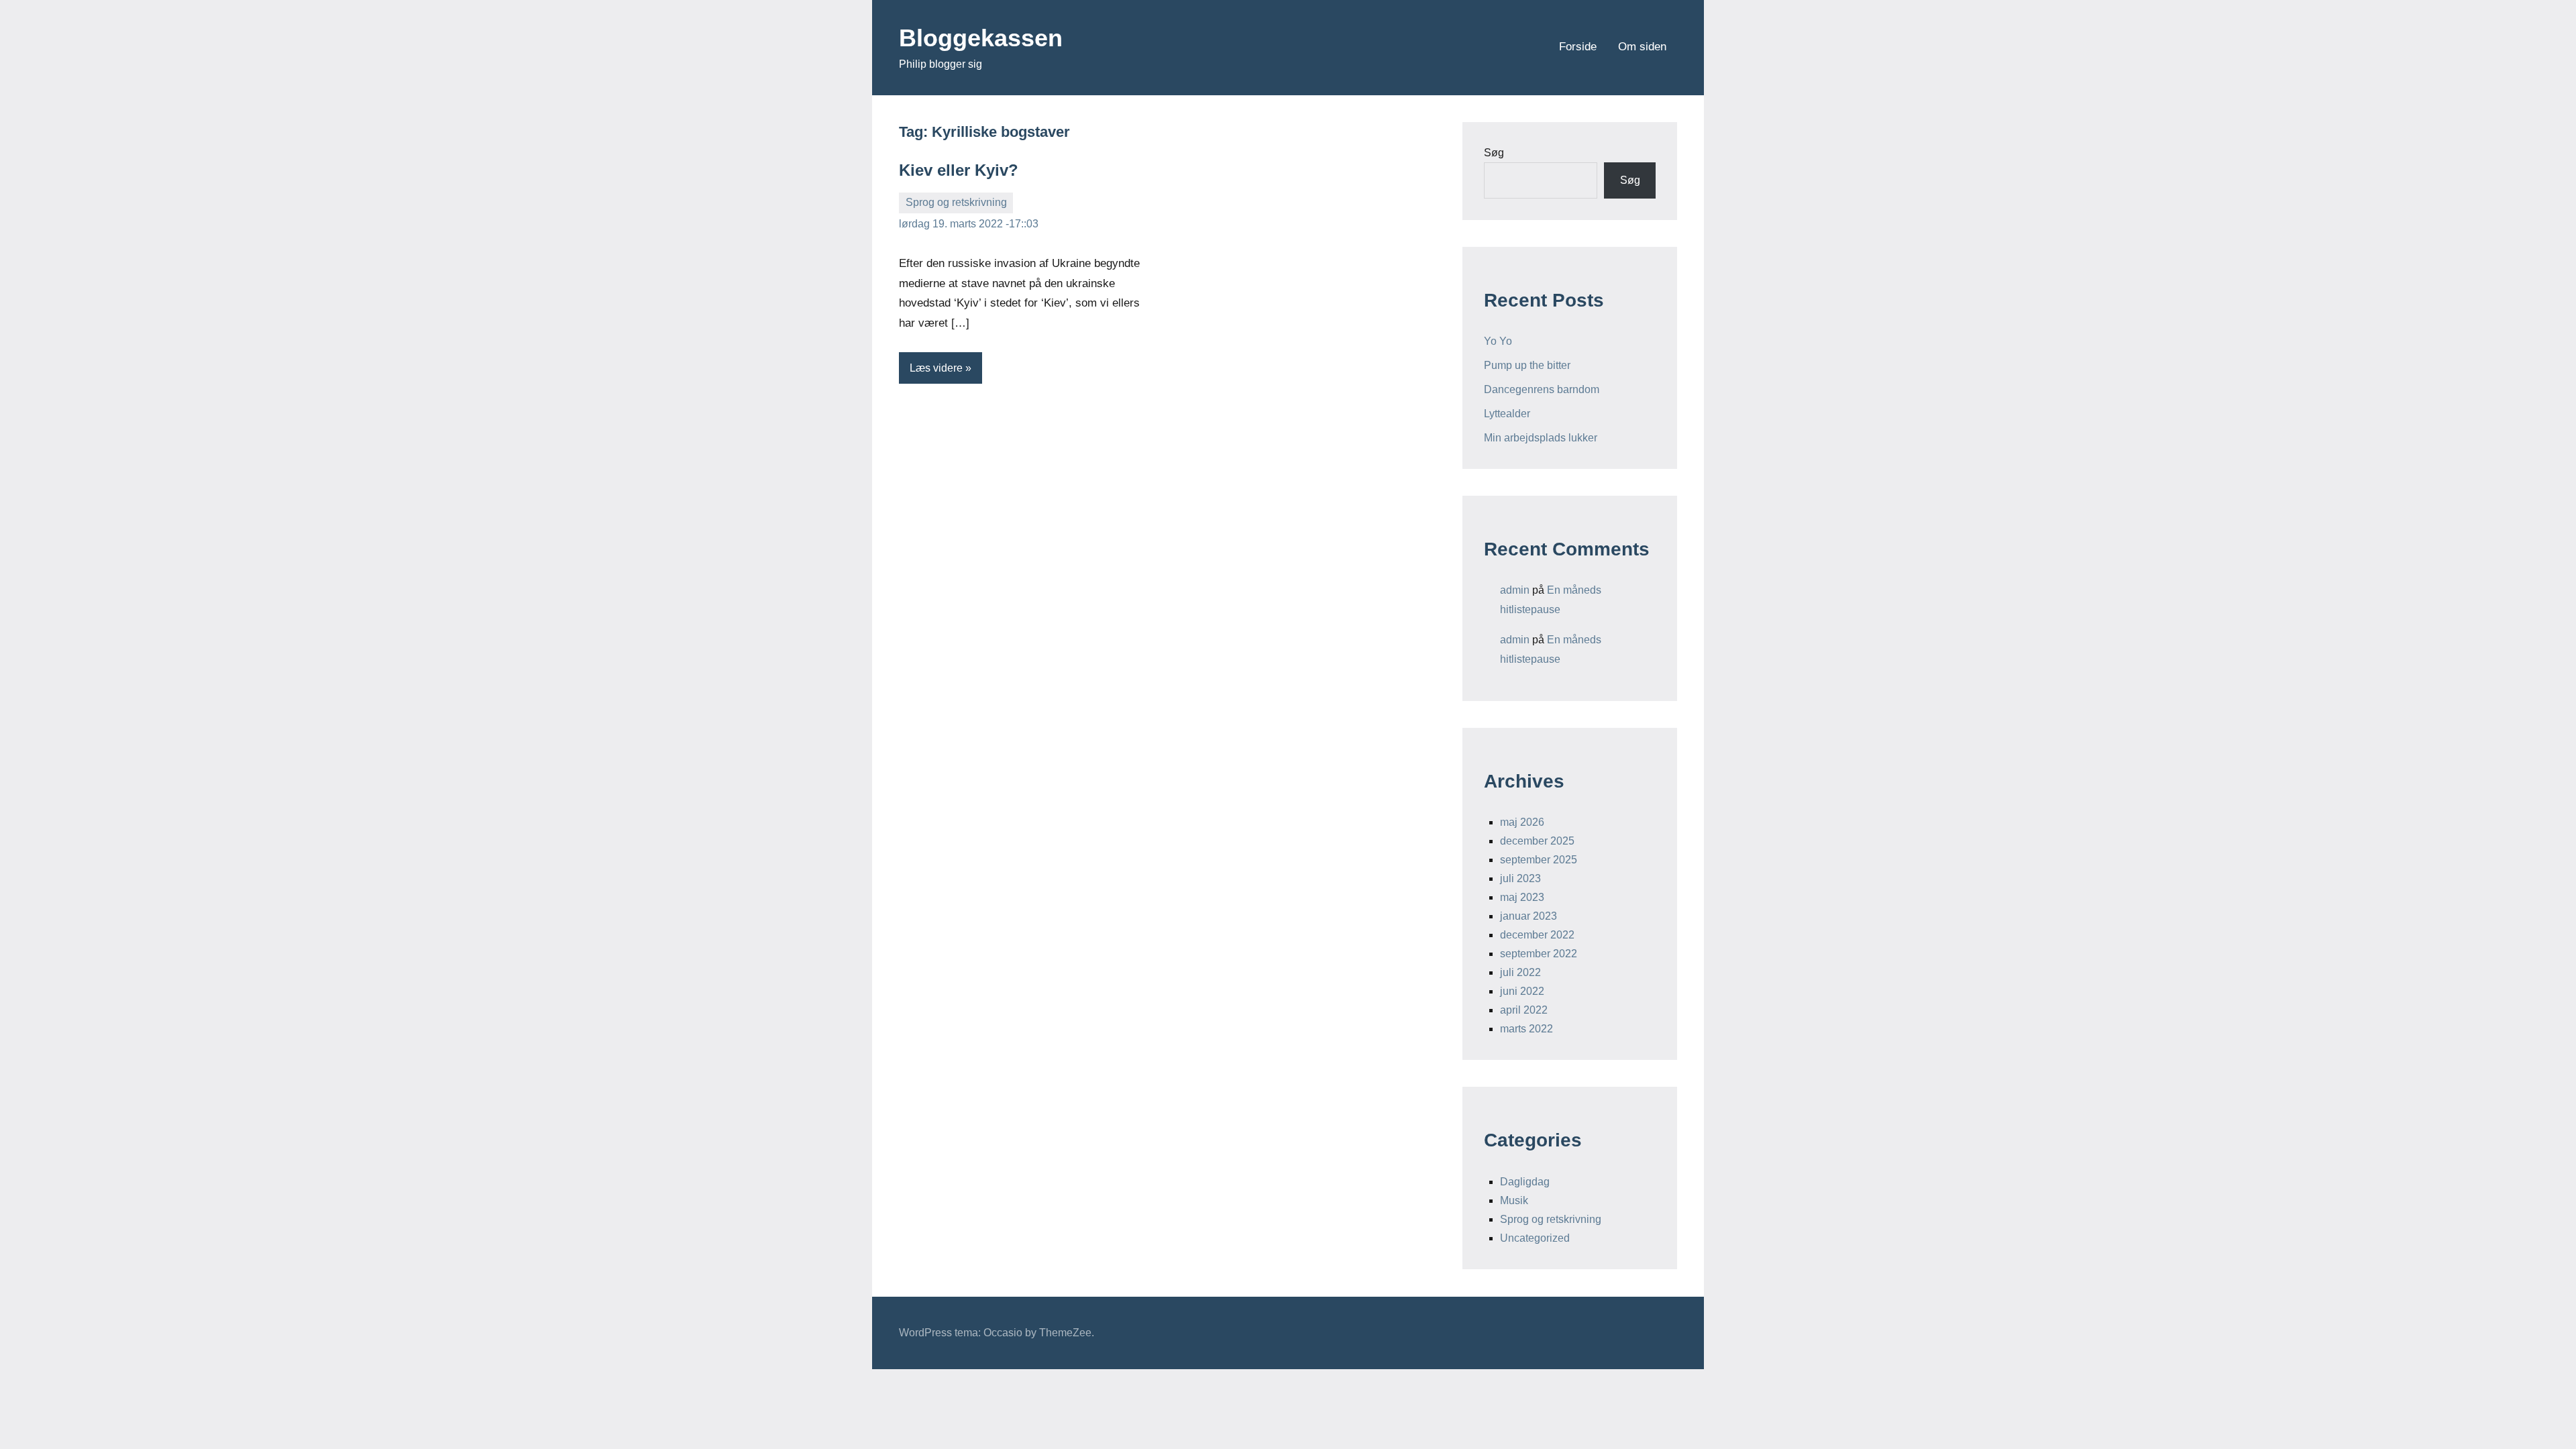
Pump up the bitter (1527, 365)
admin (1515, 590)
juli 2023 (1520, 878)
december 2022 (1537, 935)
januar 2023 (1528, 916)
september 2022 (1539, 954)
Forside (1578, 47)
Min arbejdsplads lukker (1541, 438)
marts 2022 (1526, 1029)
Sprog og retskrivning (956, 202)
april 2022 (1524, 1010)
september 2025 (1539, 860)
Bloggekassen (981, 38)
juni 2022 (1522, 991)
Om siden (1642, 47)
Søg (1494, 153)
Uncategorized (1535, 1238)
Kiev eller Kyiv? (959, 170)
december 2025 (1537, 841)
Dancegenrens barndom (1542, 389)
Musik (1514, 1200)
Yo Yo (1498, 341)
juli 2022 (1520, 972)
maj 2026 (1522, 822)
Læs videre (936, 368)
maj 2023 (1522, 897)
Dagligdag (1525, 1182)
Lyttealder (1507, 414)
